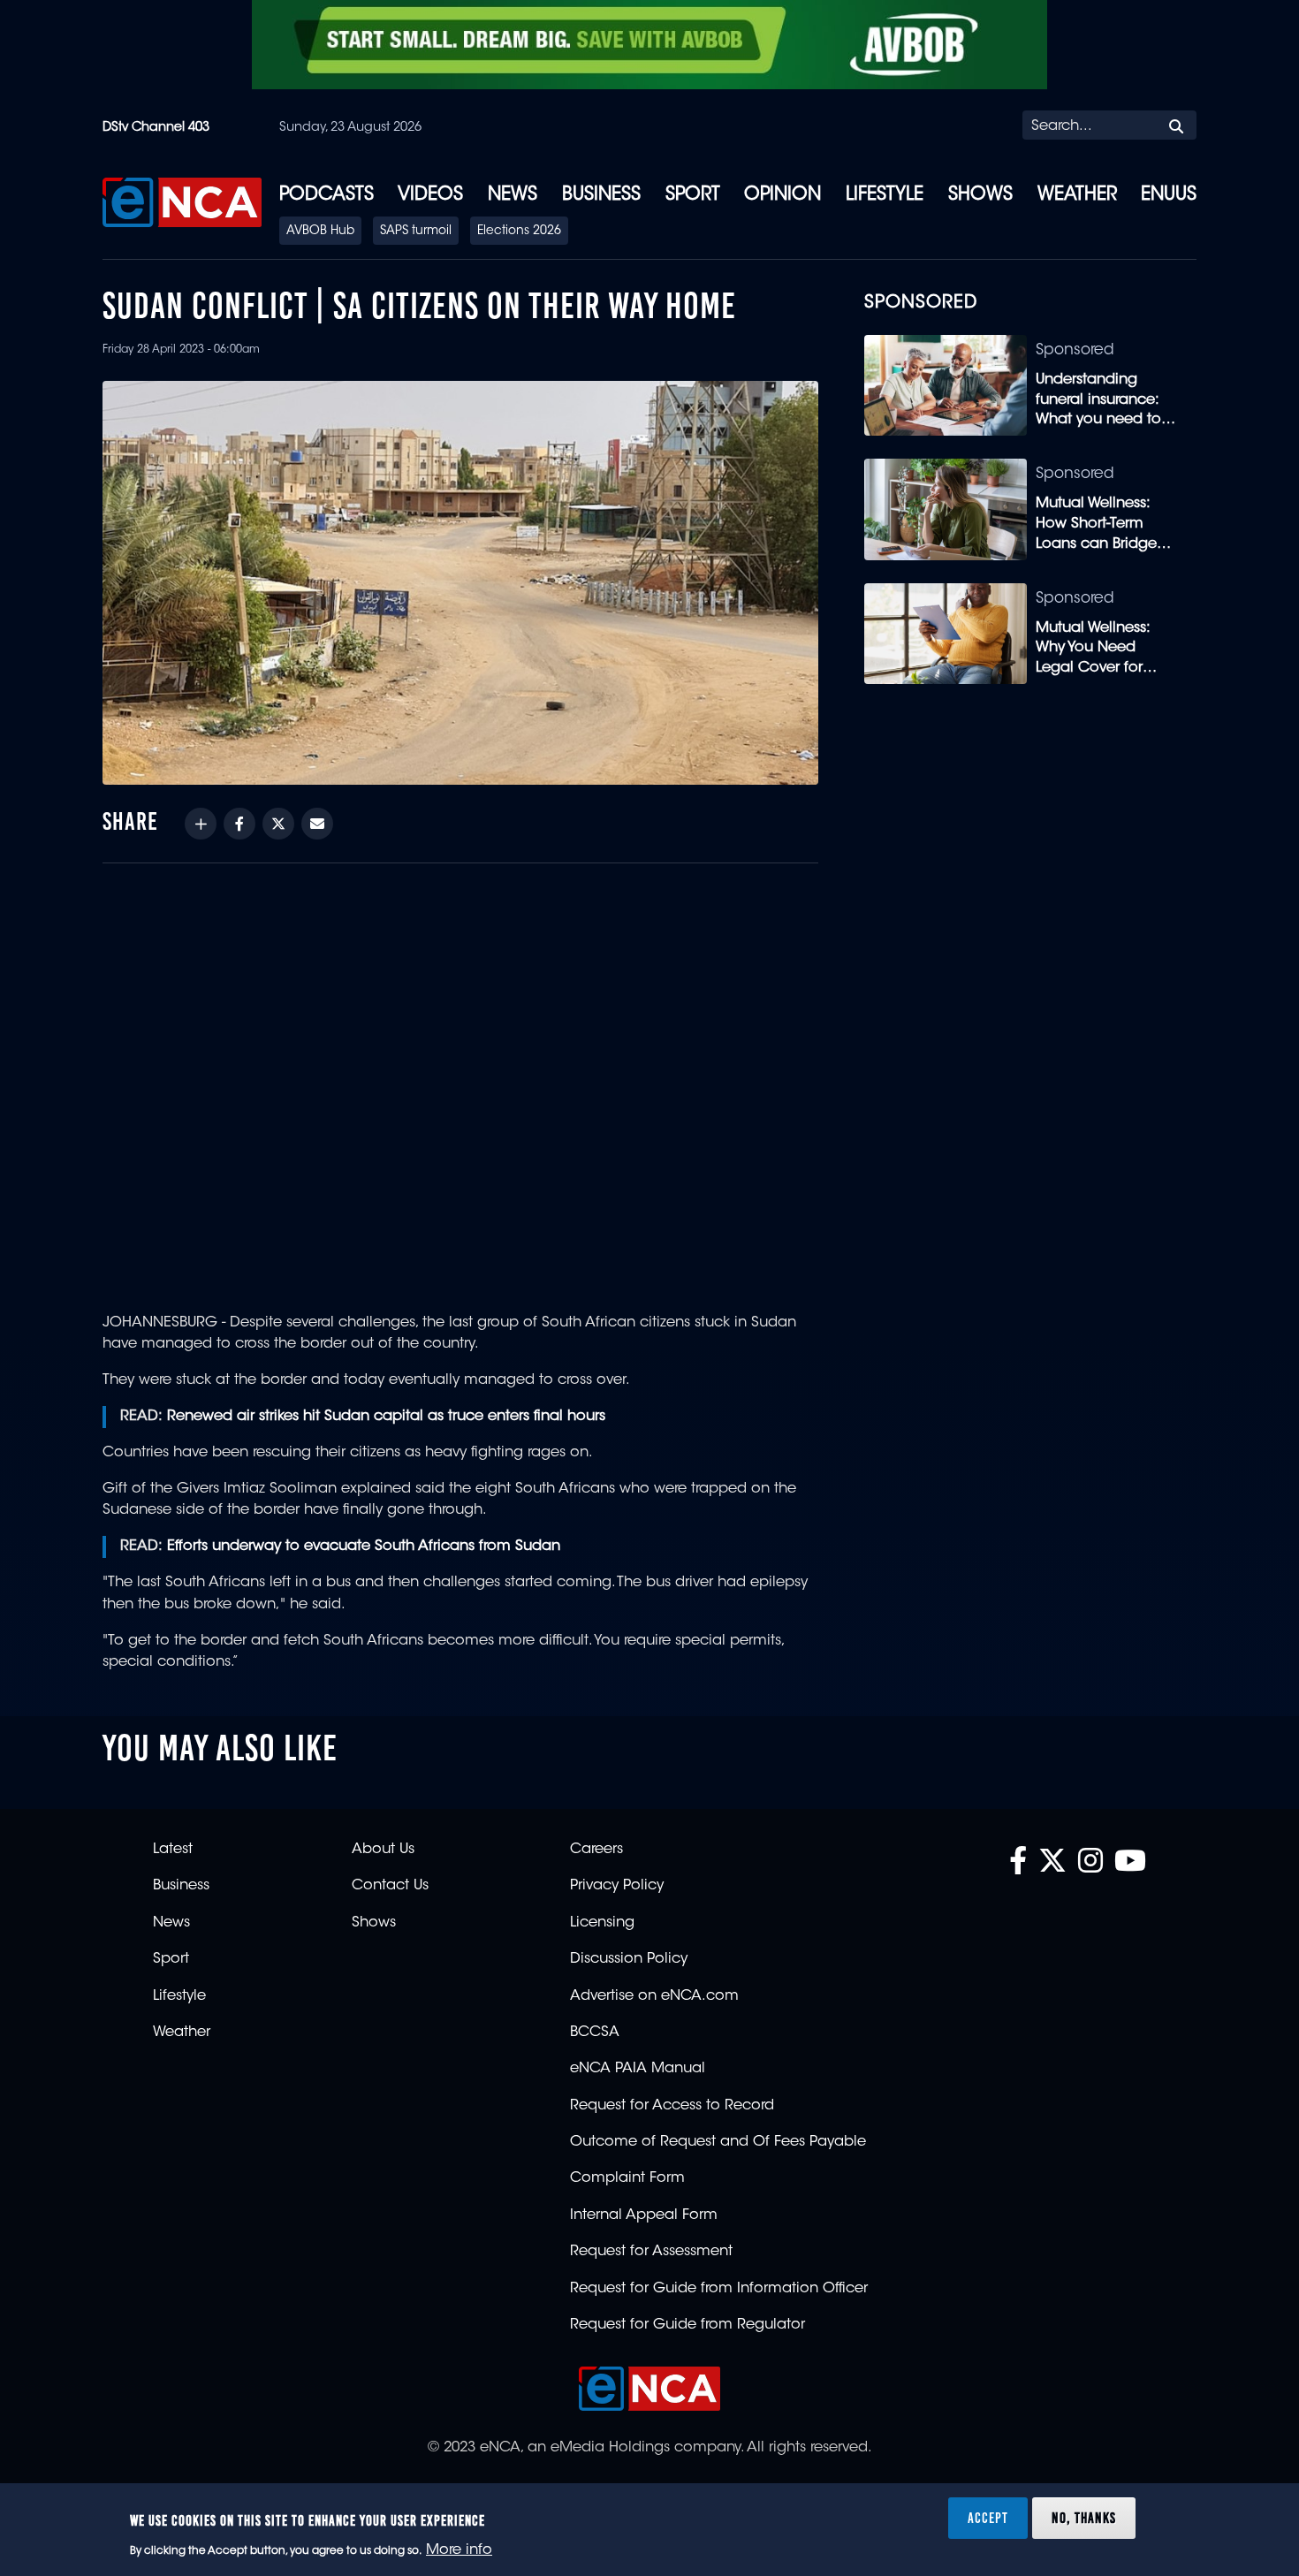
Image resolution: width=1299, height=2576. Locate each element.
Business (601, 195)
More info (459, 2550)
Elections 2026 (519, 232)
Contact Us (390, 1886)
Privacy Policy (617, 1886)
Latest (173, 1850)
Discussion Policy (629, 1959)
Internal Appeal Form (644, 2215)
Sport (693, 195)
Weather (1077, 195)
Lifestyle (885, 195)
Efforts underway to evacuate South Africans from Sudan (364, 1546)
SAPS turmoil (416, 232)
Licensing (602, 1923)
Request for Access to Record (672, 2106)
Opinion (782, 195)
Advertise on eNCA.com (654, 1996)
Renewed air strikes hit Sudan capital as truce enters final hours (386, 1417)
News (513, 195)
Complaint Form (627, 2178)
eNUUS (1169, 195)
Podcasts (327, 195)
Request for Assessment (651, 2252)
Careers (596, 1850)
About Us (383, 1850)
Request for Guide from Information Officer (719, 2289)
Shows (980, 195)
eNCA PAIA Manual (638, 2069)
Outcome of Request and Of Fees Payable (718, 2142)
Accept (988, 2518)
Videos (430, 195)
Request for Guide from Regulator (687, 2325)
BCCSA (595, 2033)
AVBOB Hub (320, 232)
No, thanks (1084, 2518)
